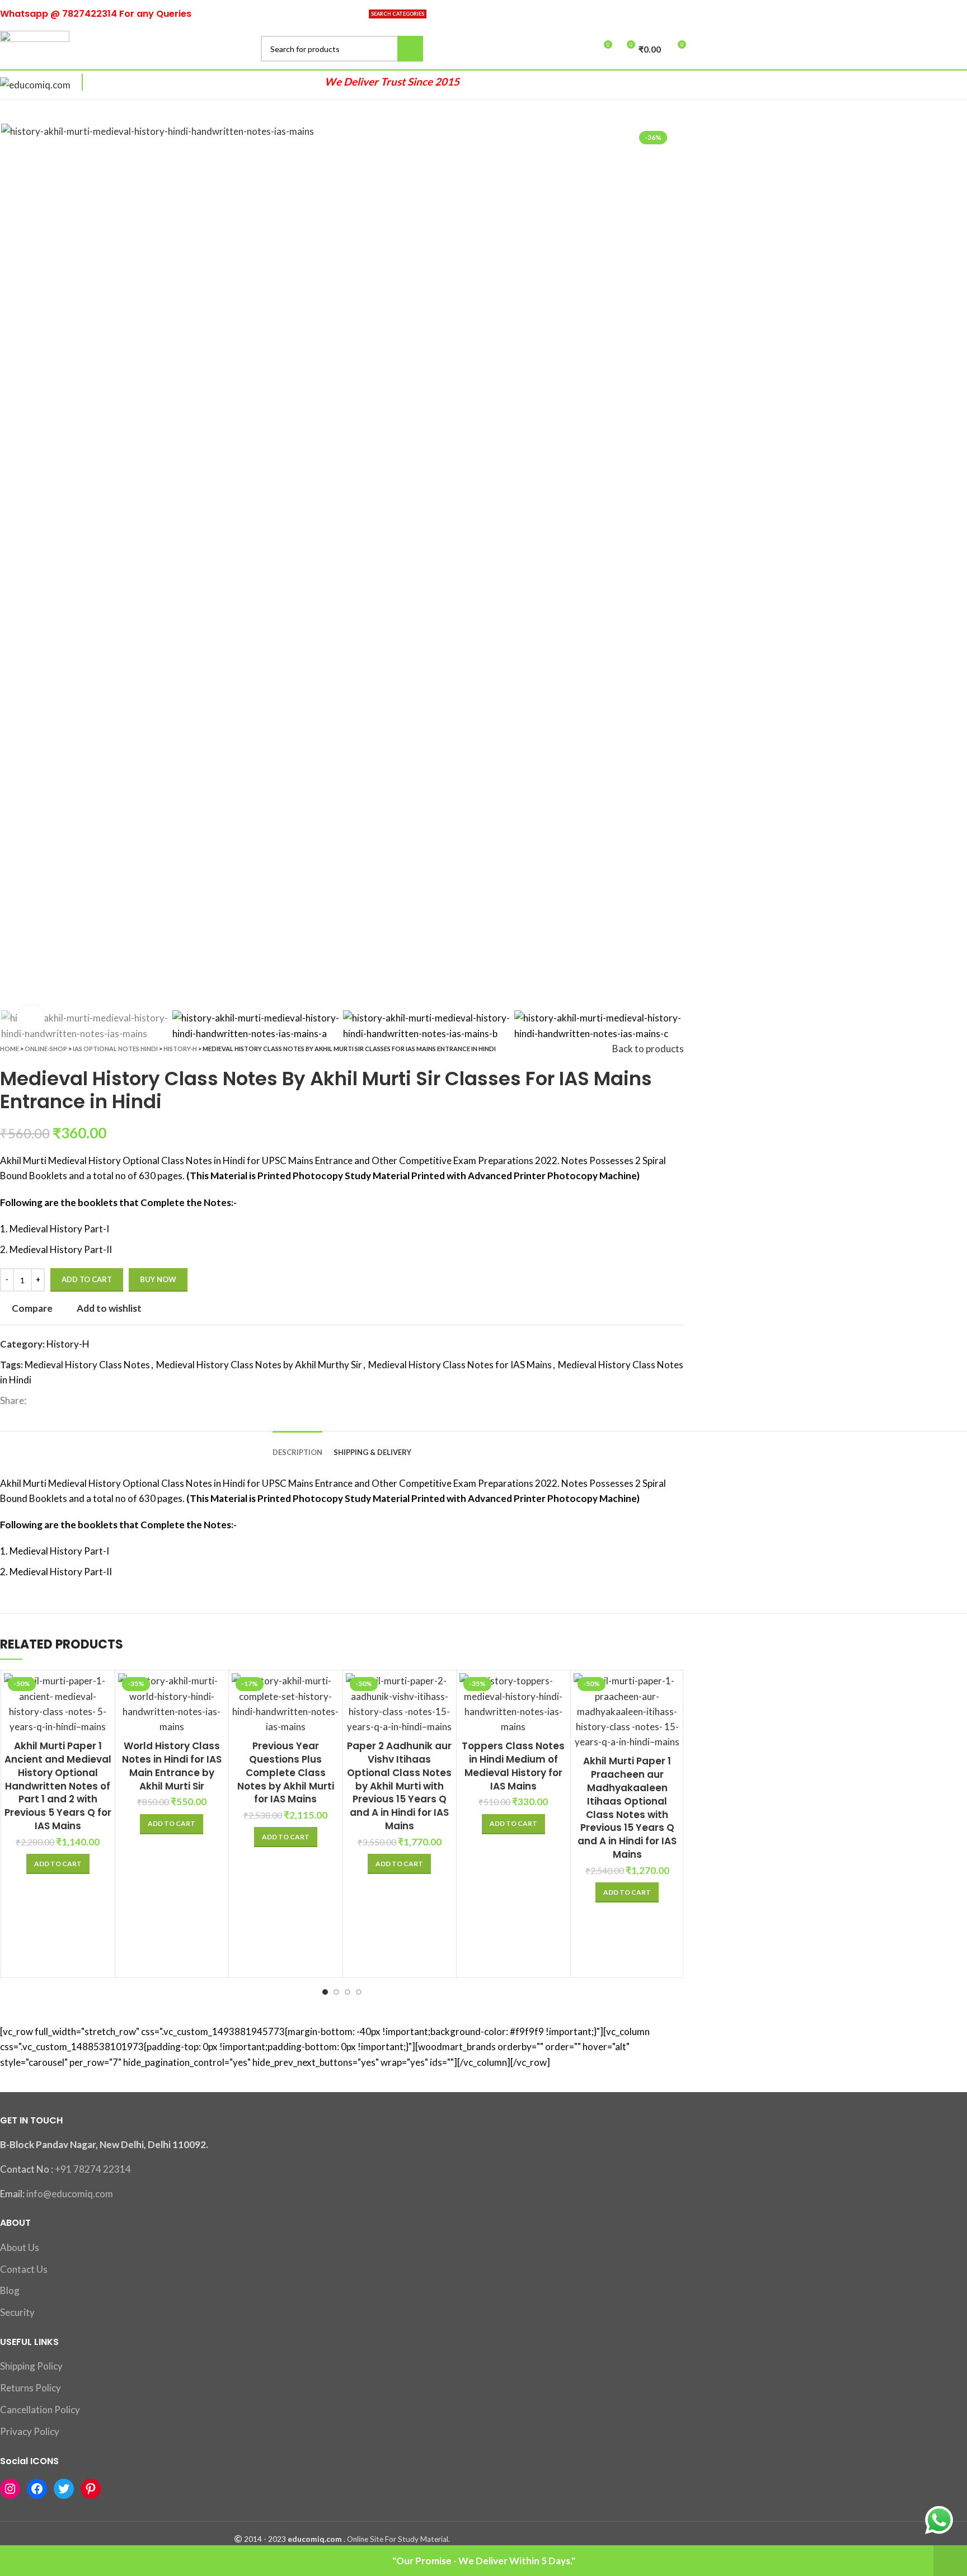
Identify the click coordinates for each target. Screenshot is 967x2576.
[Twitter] (64, 2489)
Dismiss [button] (950, 2561)
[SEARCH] (410, 49)
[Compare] (104, 1691)
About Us (20, 2247)
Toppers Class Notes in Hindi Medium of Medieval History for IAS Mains (513, 1766)
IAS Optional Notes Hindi (115, 1049)
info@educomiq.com (70, 2194)
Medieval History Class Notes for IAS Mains (460, 1365)
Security (17, 2312)
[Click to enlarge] (31, 1019)
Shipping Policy (31, 2366)
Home (10, 1049)
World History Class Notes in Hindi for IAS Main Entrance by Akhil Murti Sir (172, 1766)
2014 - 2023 (265, 2539)
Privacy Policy (30, 2431)
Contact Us (24, 2269)
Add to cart (87, 1279)
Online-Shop (46, 1049)
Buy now (158, 1279)
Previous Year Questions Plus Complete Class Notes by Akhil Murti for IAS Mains (286, 1772)
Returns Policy (30, 2388)
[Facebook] (37, 2489)
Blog (10, 2290)
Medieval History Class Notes (87, 1365)
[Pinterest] (91, 2489)
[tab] (297, 1444)
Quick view (104, 1716)
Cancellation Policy (40, 2410)
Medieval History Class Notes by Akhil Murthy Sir (259, 1365)
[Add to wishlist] (673, 1742)
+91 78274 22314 (93, 2169)
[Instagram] (10, 2489)
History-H (180, 1049)
